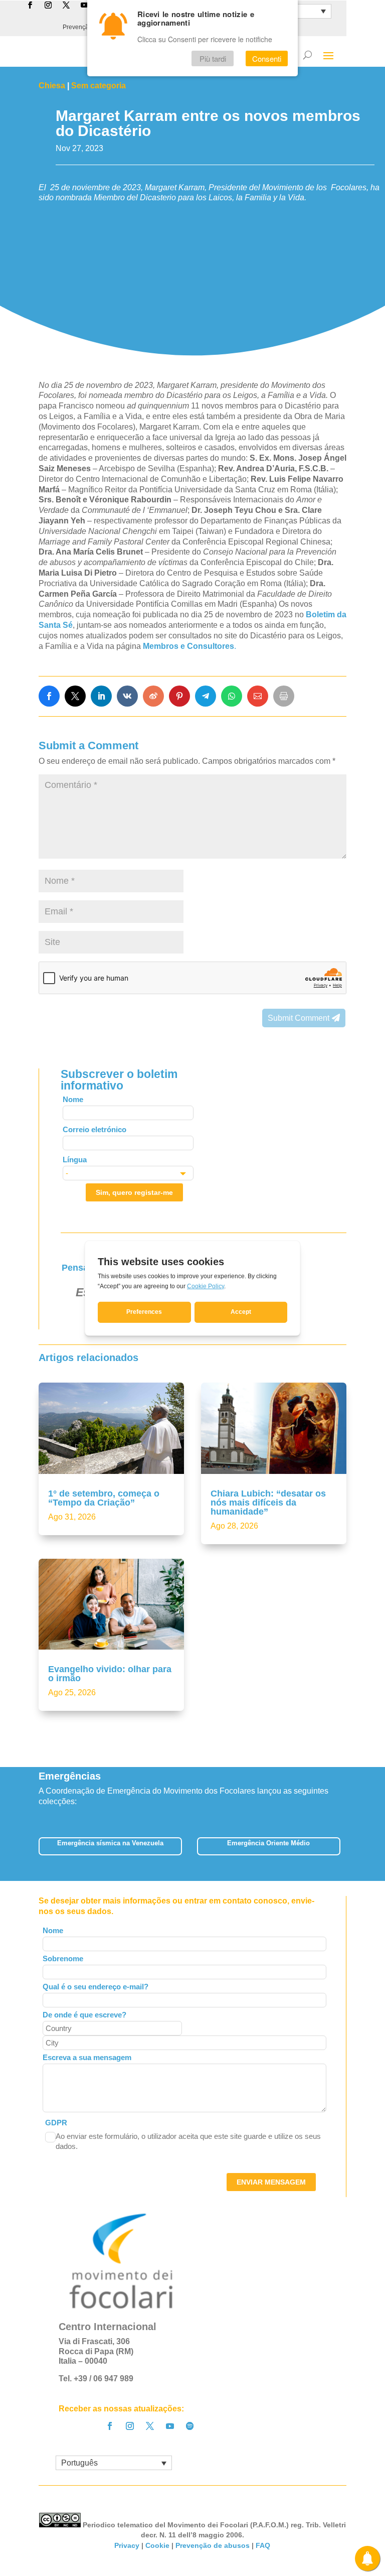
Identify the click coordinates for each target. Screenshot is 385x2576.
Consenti (267, 58)
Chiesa (52, 86)
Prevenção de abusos (213, 2545)
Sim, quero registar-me (134, 1192)
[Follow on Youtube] (170, 2426)
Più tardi (213, 58)
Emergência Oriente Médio (268, 1843)
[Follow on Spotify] (190, 2426)
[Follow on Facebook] (110, 2426)
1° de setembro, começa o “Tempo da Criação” (104, 1498)
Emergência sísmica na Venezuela (110, 1843)
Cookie (157, 2545)
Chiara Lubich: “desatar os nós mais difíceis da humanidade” (268, 1503)
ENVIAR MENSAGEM (271, 2182)
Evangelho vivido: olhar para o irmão (110, 1674)
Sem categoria (99, 86)
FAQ (263, 2545)
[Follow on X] (150, 2426)
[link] (49, 696)
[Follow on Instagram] (130, 2426)
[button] (347, 1850)
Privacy (127, 2545)
